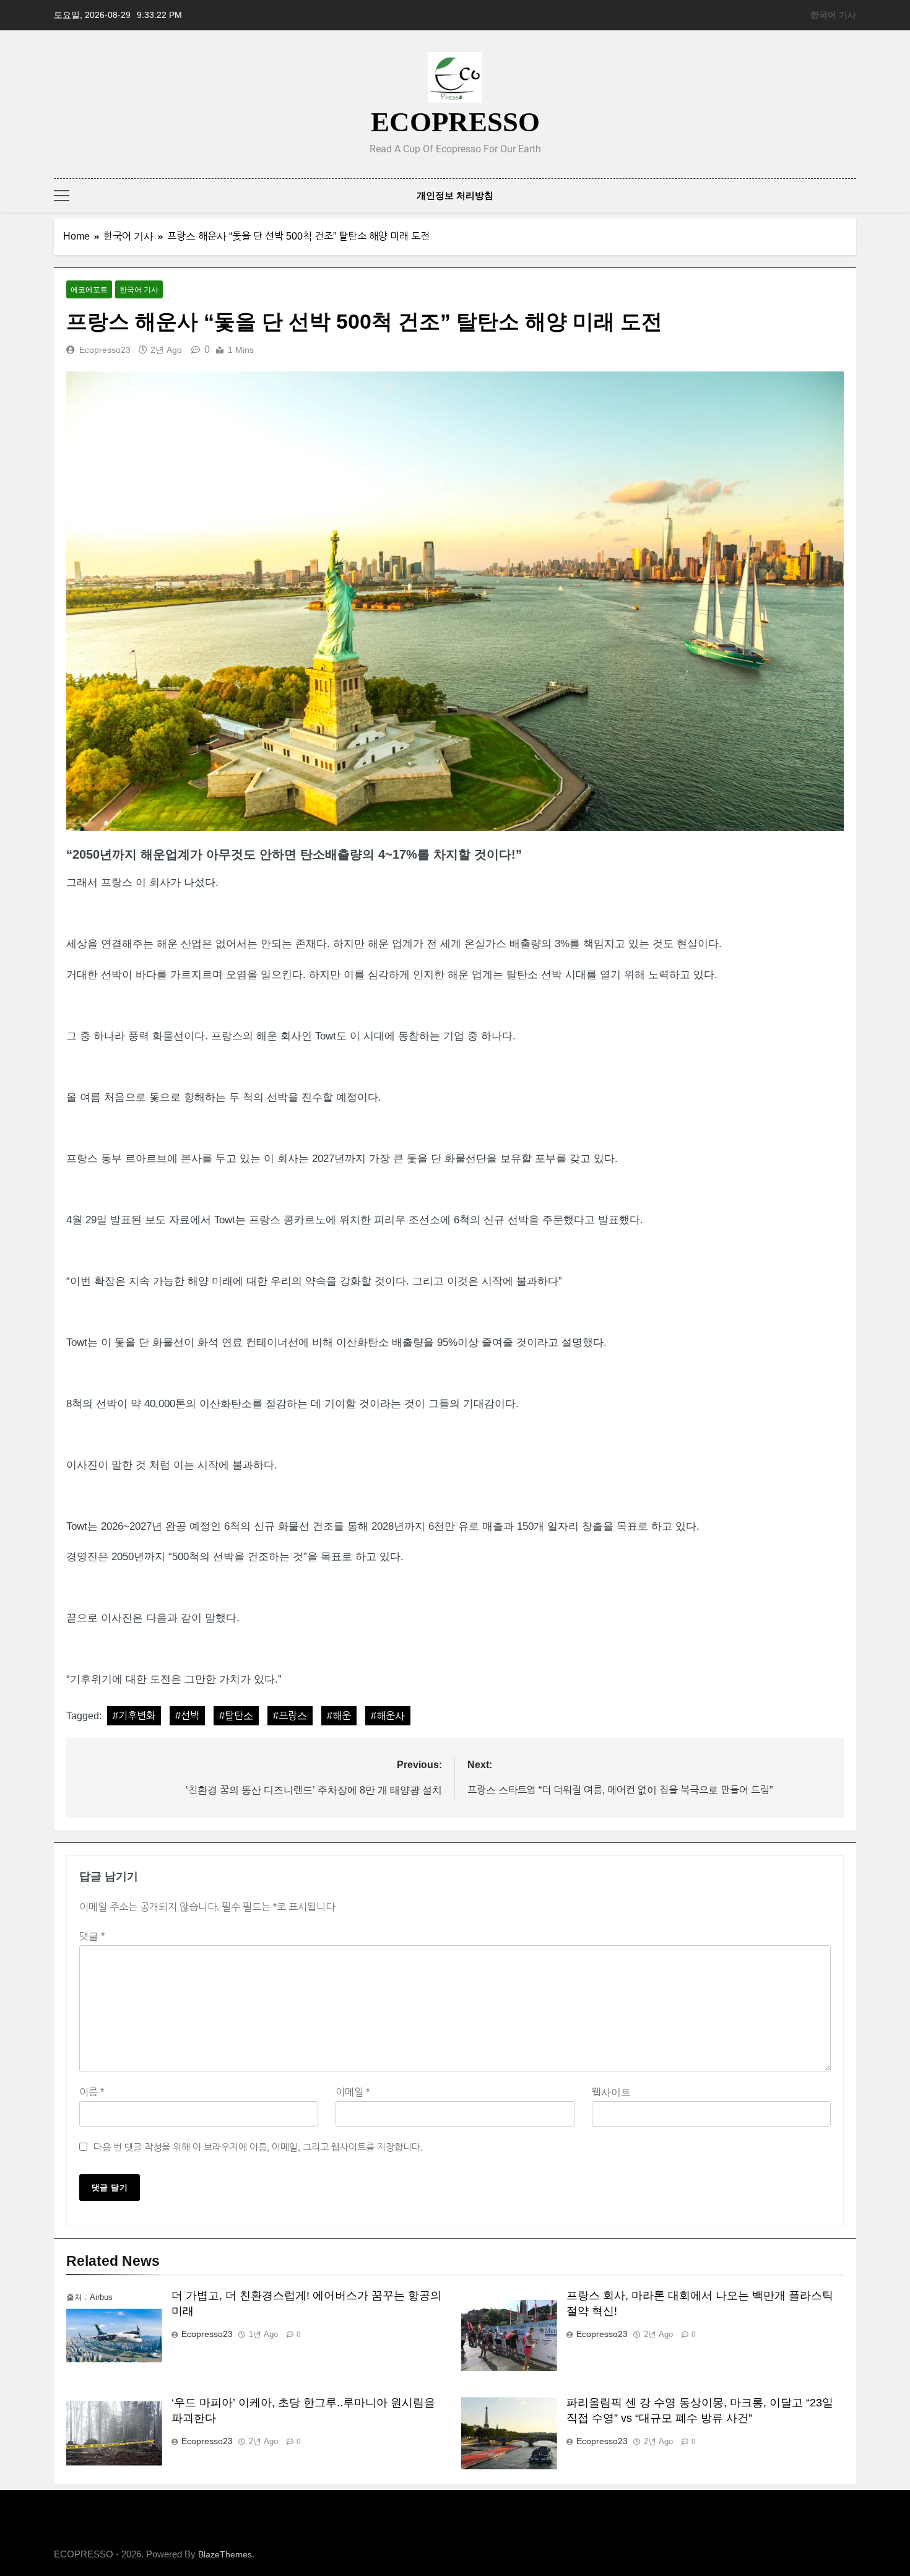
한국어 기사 (833, 15)
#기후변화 (134, 1716)
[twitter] (819, 105)
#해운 (339, 1716)
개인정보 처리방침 (455, 195)
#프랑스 (290, 1716)
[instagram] (804, 105)
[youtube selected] (849, 105)
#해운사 (388, 1716)
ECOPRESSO (455, 122)
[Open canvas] (62, 196)
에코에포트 (89, 290)
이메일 (353, 2092)
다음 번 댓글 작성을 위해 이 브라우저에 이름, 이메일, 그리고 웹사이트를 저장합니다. (258, 2147)
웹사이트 (611, 2092)
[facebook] (789, 105)
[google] (834, 105)
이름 (92, 2092)
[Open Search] (852, 195)
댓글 (92, 1936)
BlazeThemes (225, 2554)
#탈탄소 (236, 1716)
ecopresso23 (105, 350)
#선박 (187, 1716)
